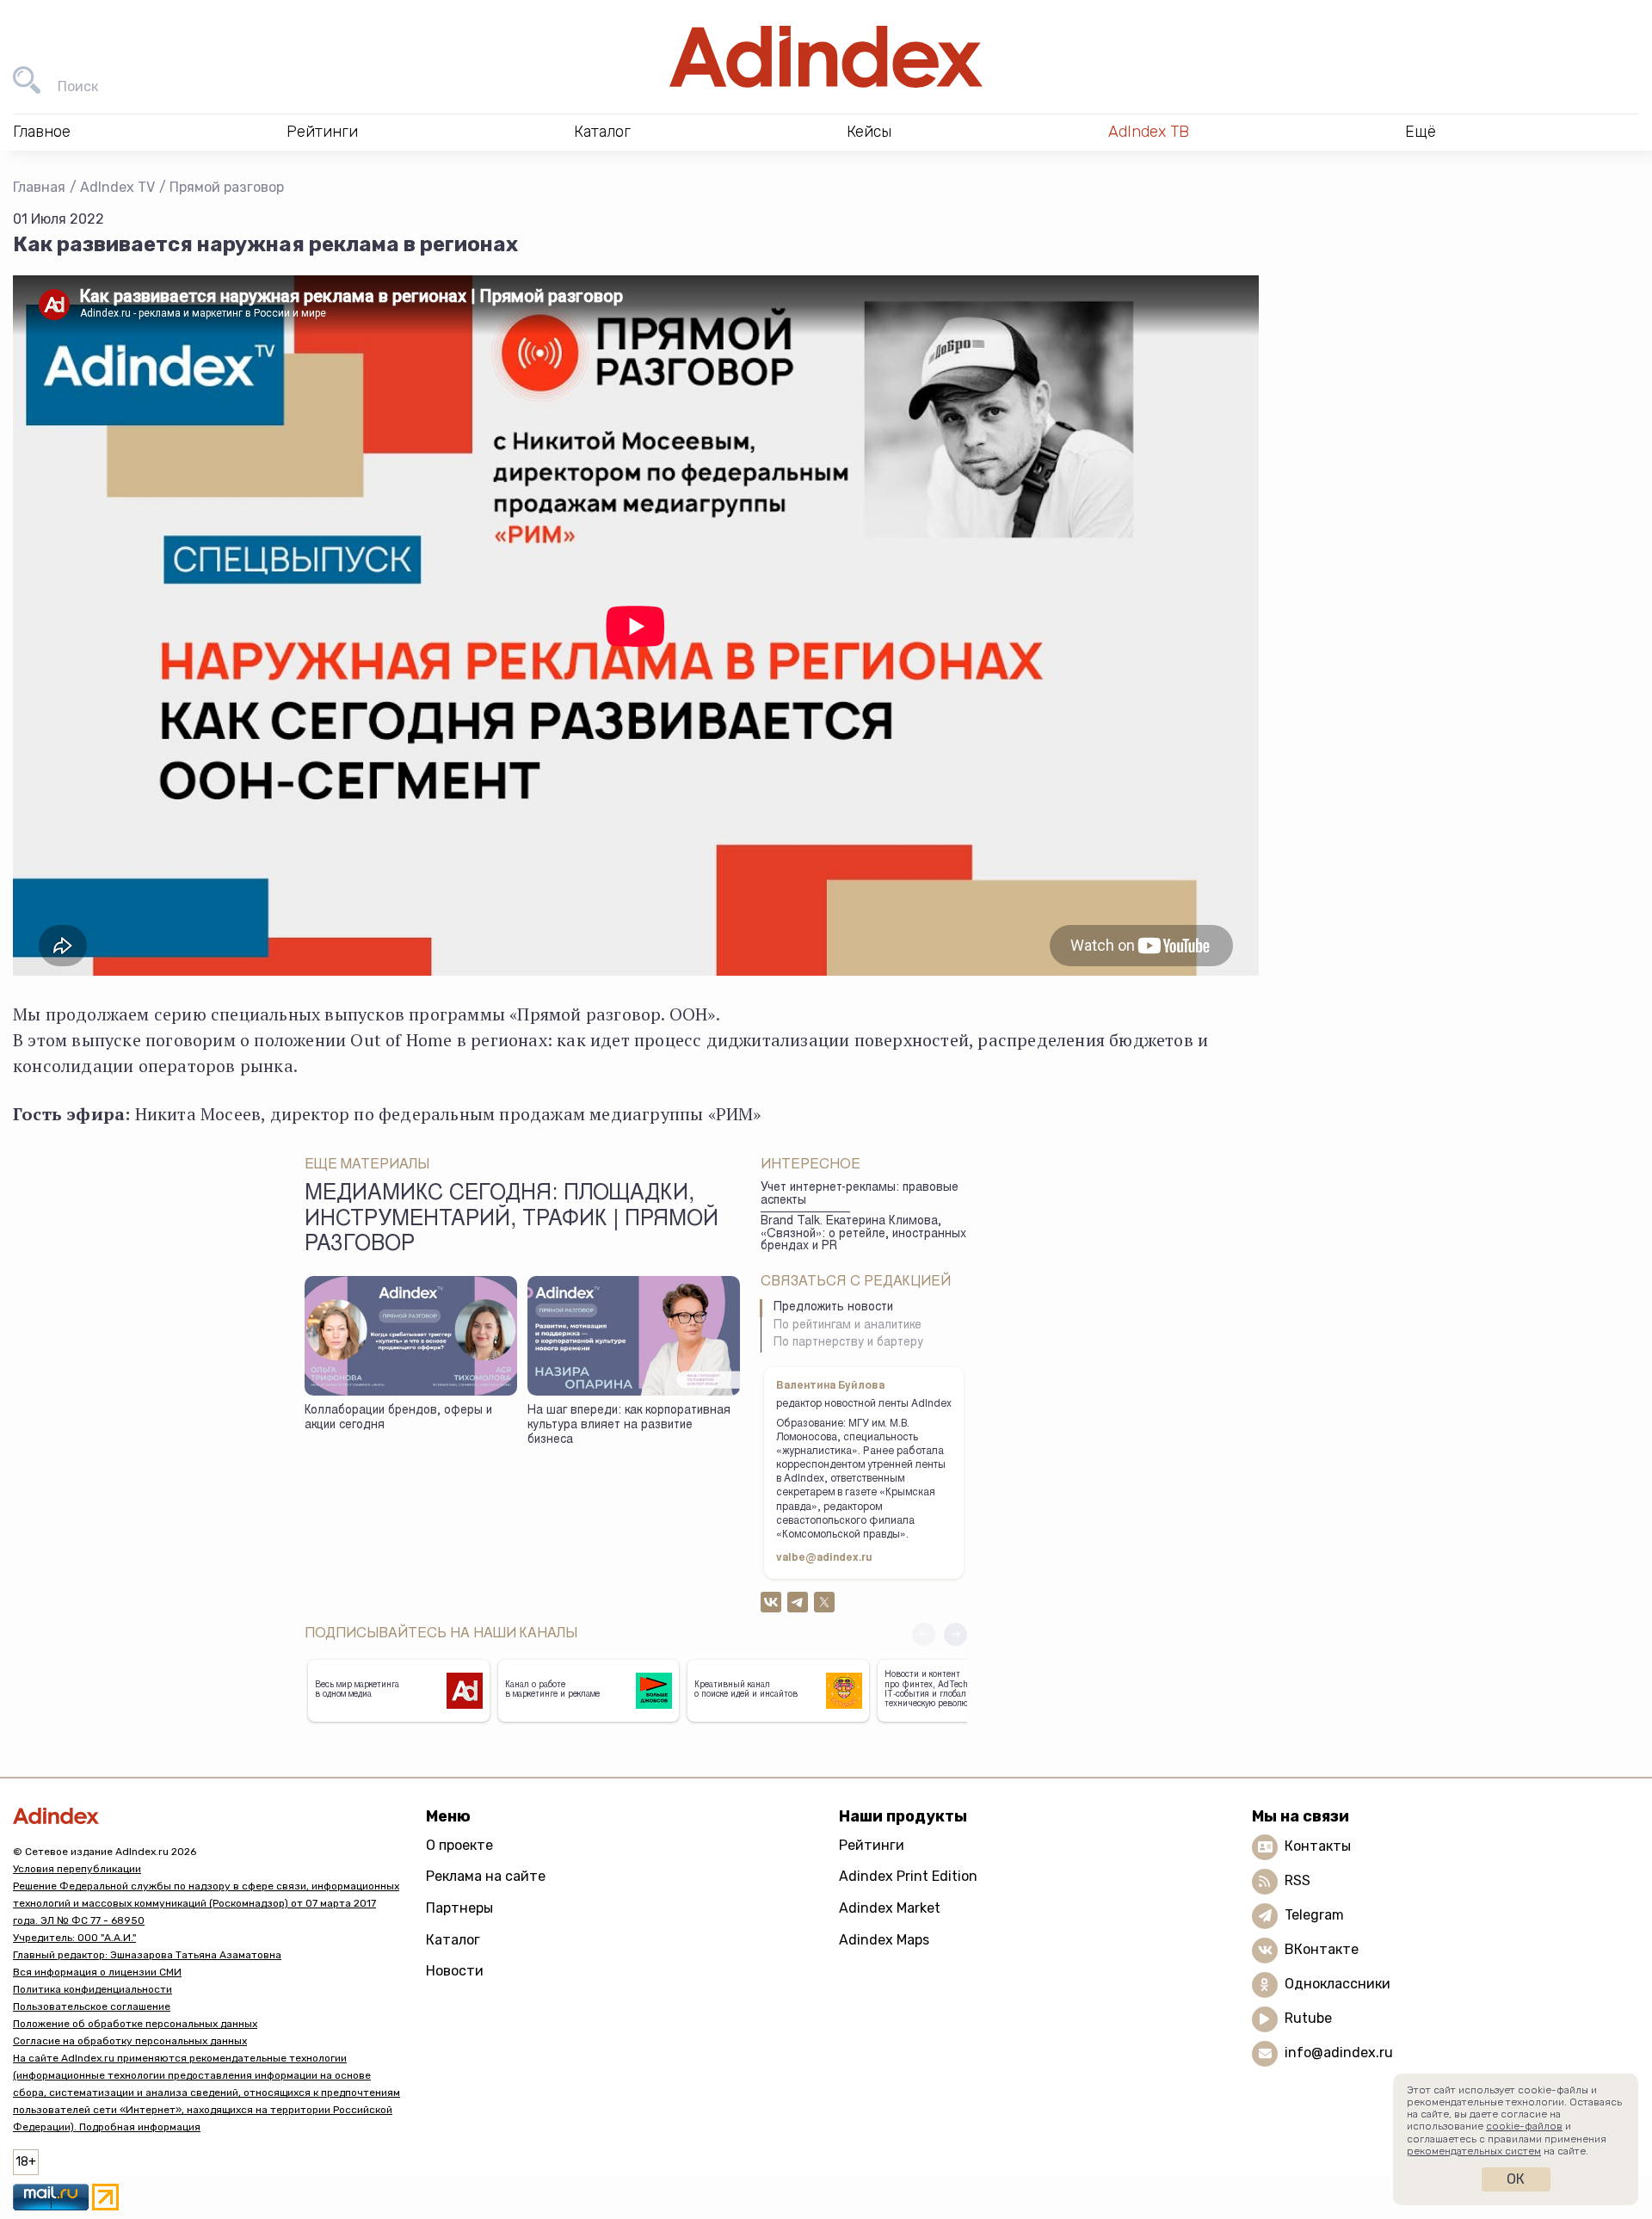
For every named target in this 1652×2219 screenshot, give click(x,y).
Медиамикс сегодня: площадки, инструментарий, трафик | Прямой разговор (512, 1220)
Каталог (453, 1940)
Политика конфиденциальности (92, 1989)
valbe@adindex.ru (824, 1558)
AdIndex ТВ (1149, 132)
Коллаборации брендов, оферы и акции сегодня (398, 1418)
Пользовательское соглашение (92, 2006)
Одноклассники (1338, 1984)
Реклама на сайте (486, 1876)
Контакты (1318, 1846)
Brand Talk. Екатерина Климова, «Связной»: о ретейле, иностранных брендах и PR (863, 1234)
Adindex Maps (884, 1940)
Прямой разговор (227, 187)
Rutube (1308, 2018)
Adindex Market (890, 1908)
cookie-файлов (1524, 2126)
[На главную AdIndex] (826, 57)
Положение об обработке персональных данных (135, 2024)
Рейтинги (872, 1845)
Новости (455, 1971)
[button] (955, 1634)
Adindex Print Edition (908, 1876)
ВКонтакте (1322, 1949)
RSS (1298, 1880)
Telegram (1314, 1915)
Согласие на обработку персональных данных (130, 2041)
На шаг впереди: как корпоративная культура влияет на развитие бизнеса (629, 1425)
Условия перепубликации (77, 1869)
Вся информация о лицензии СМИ (97, 1972)
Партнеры (459, 1908)
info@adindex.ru (1339, 2053)
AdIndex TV (117, 187)
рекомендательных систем (1474, 2151)
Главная (39, 187)
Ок (1516, 2179)
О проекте (459, 1845)
